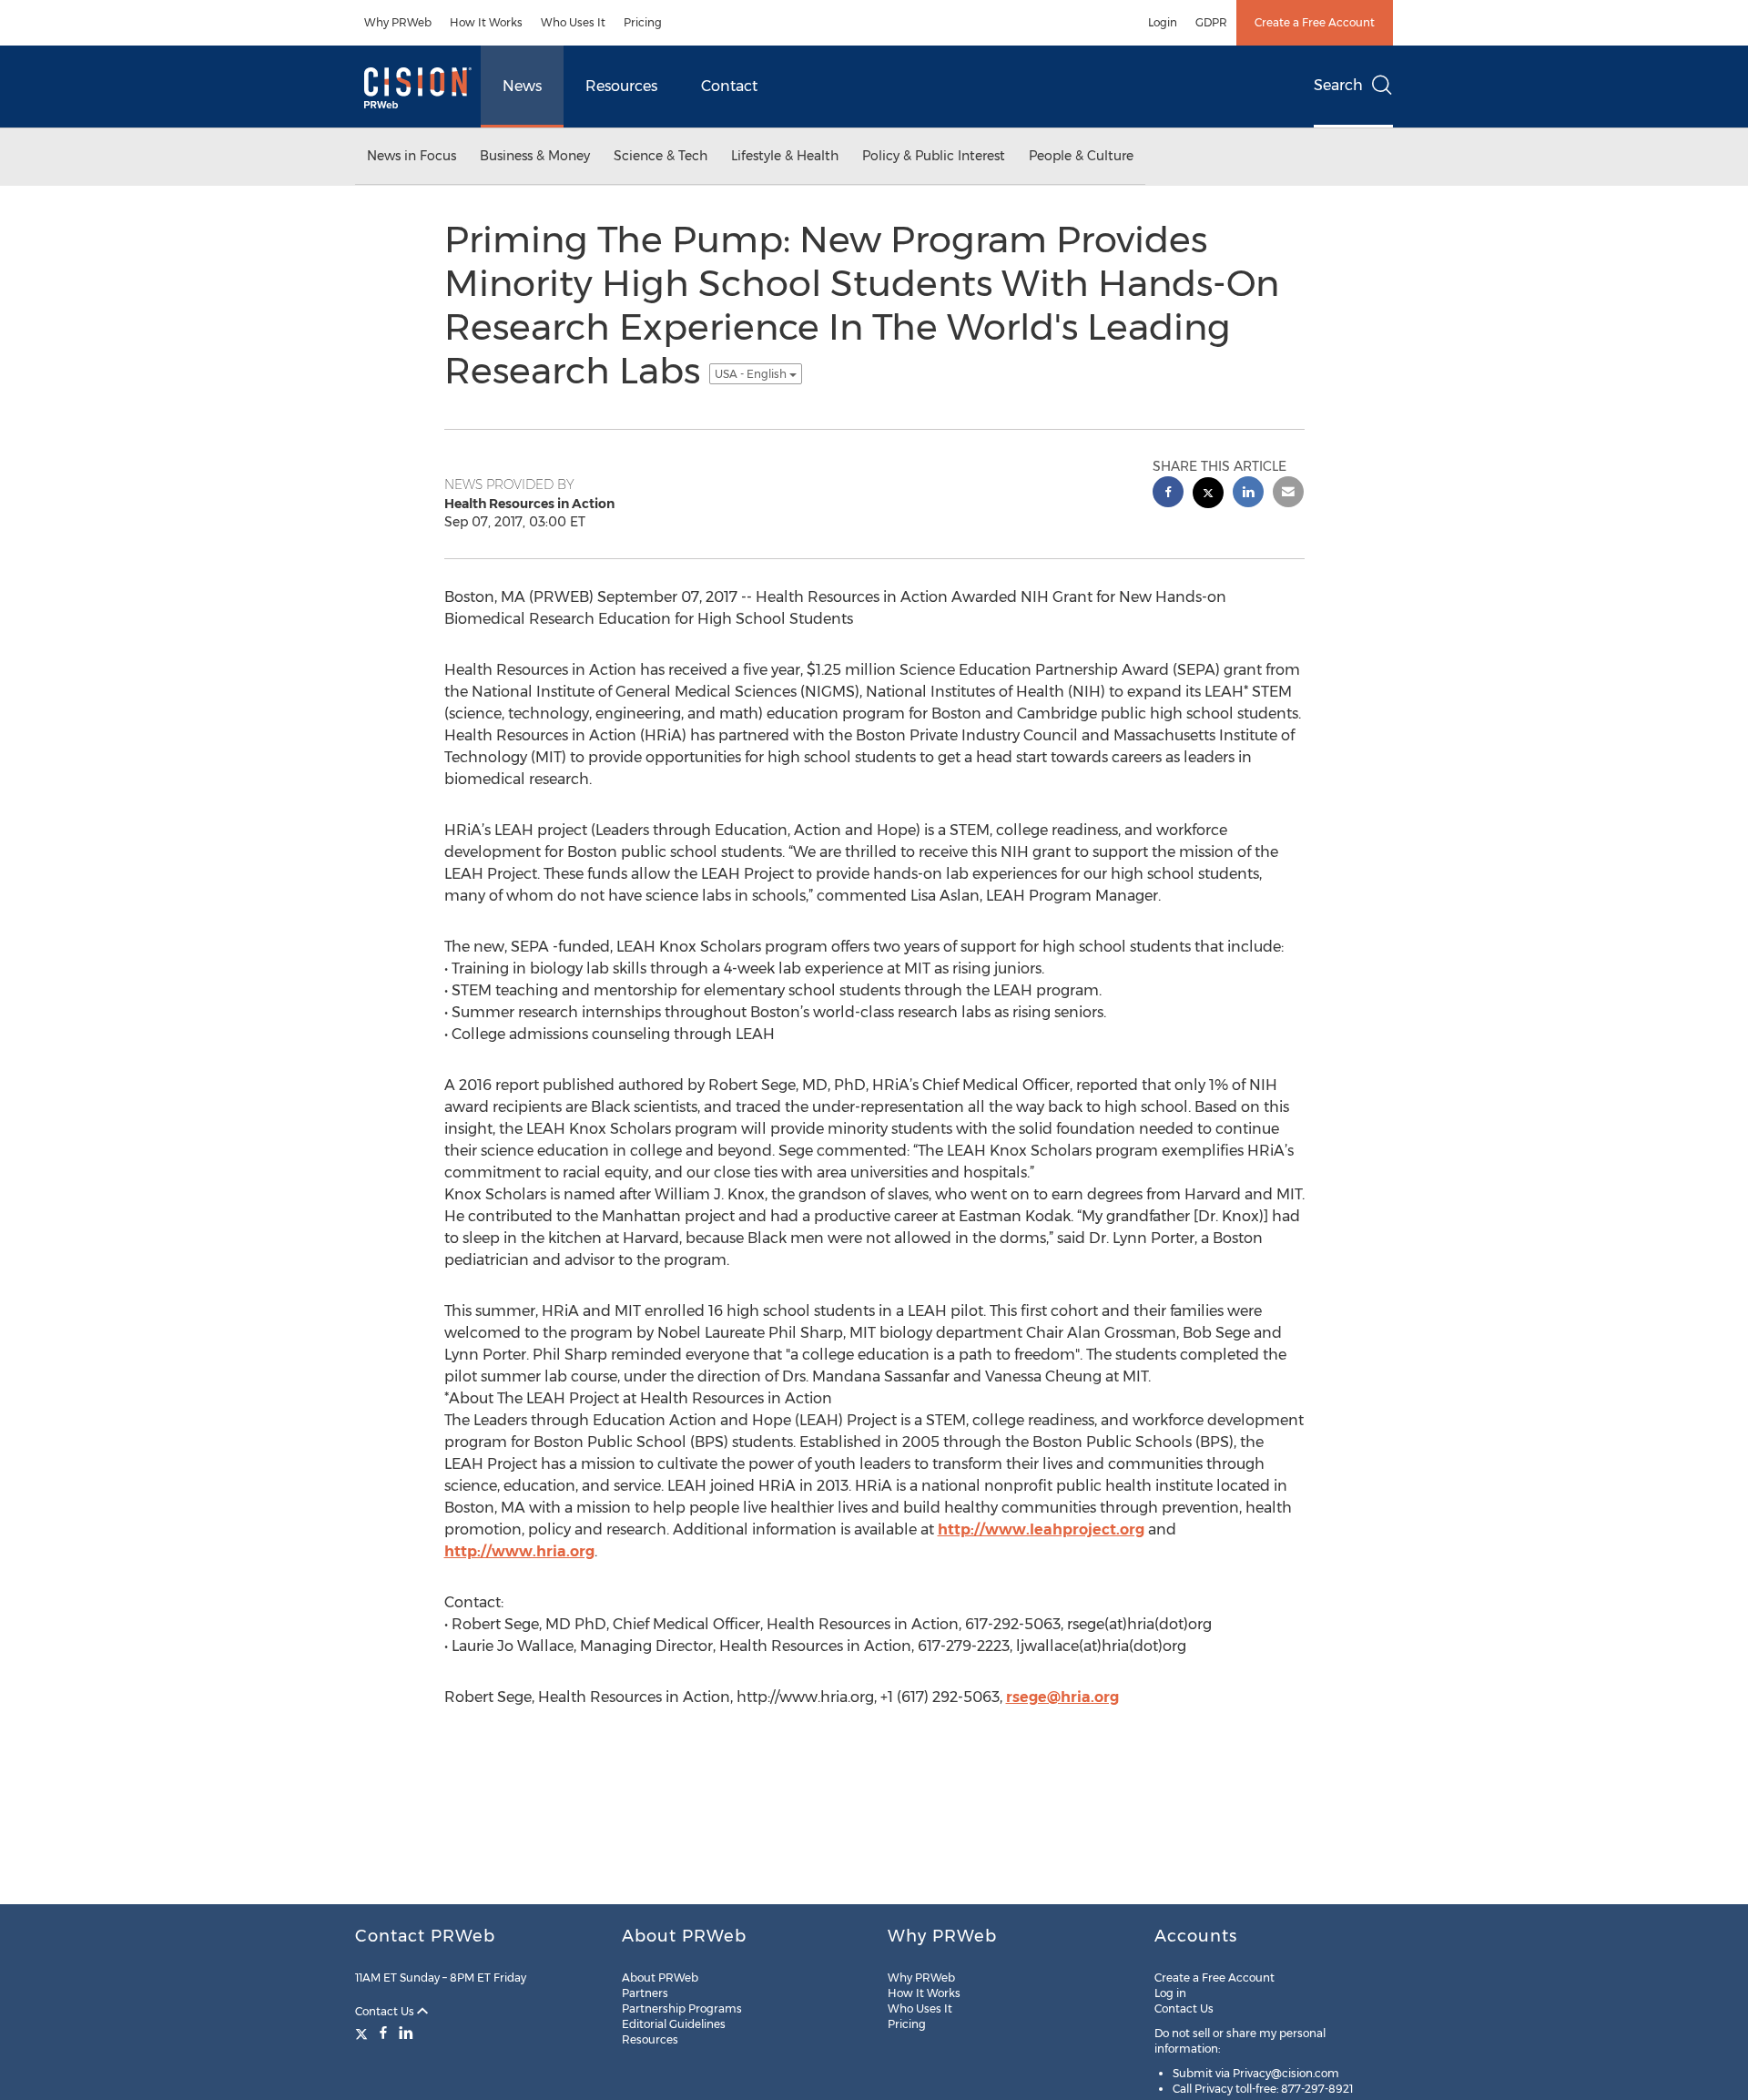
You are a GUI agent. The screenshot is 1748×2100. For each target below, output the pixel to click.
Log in (1170, 1993)
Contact (729, 86)
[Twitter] (364, 2033)
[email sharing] (1288, 494)
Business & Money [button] (535, 156)
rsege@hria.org (1062, 1697)
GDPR (1211, 22)
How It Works (486, 22)
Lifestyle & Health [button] (785, 156)
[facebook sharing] (1168, 494)
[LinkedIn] (406, 2033)
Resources (621, 86)
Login (1163, 22)
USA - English (752, 374)
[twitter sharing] (1208, 495)
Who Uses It (573, 22)
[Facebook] (383, 2033)
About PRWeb (660, 1978)
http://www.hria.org (519, 1551)
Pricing (643, 22)
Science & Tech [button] (661, 156)
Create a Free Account (1315, 22)
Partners (645, 1993)
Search (1338, 85)
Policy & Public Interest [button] (934, 156)
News (522, 86)
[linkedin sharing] (1248, 494)
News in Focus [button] (412, 156)
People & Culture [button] (1081, 156)
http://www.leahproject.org (1041, 1529)
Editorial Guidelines (674, 2024)
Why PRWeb (398, 22)
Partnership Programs (682, 2008)
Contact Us (386, 2011)
